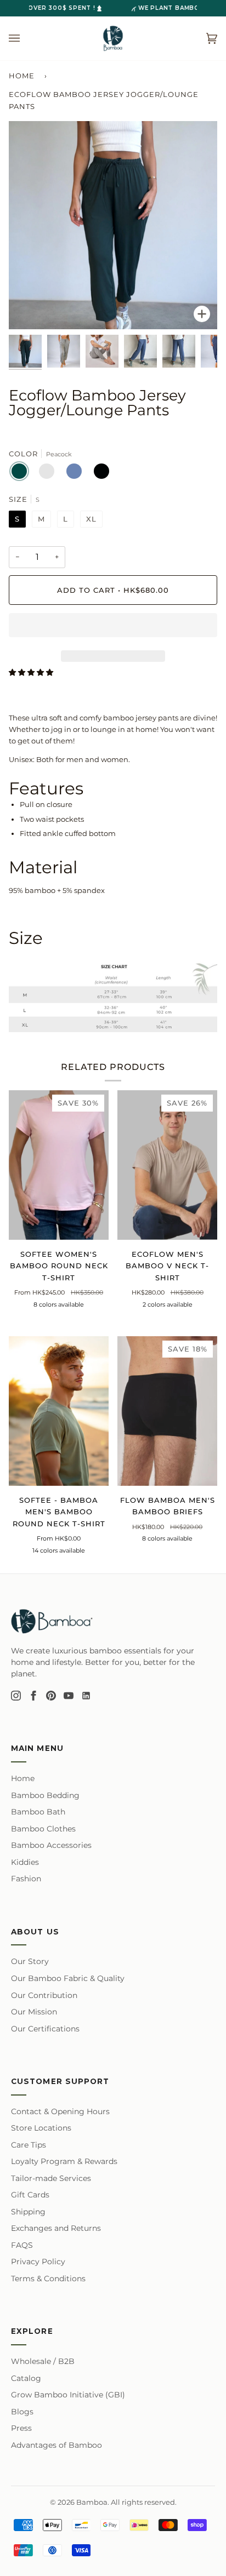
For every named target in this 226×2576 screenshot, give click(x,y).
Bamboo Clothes (43, 1829)
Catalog (26, 2378)
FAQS (22, 2245)
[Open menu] (25, 38)
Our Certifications (45, 2029)
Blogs (22, 2412)
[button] (113, 628)
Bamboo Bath (38, 1812)
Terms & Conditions (48, 2279)
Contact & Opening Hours (60, 2111)
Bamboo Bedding (45, 1795)
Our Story (30, 1961)
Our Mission (34, 2012)
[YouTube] (69, 1696)
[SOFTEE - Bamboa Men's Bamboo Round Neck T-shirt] (59, 1411)
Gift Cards (30, 2195)
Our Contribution (44, 1995)
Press (21, 2428)
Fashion (26, 1879)
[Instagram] (16, 1696)
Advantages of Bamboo (56, 2445)
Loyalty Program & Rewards (64, 2161)
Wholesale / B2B (43, 2361)
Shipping (28, 2212)
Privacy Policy (38, 2262)
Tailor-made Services (51, 2178)
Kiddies (25, 1862)
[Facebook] (33, 1696)
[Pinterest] (51, 1696)
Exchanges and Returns (56, 2228)
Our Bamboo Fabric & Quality (68, 1978)
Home (22, 76)
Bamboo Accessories (51, 1845)
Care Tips (29, 2145)
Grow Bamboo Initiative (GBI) (68, 2395)
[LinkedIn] (86, 1696)
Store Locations (41, 2128)
